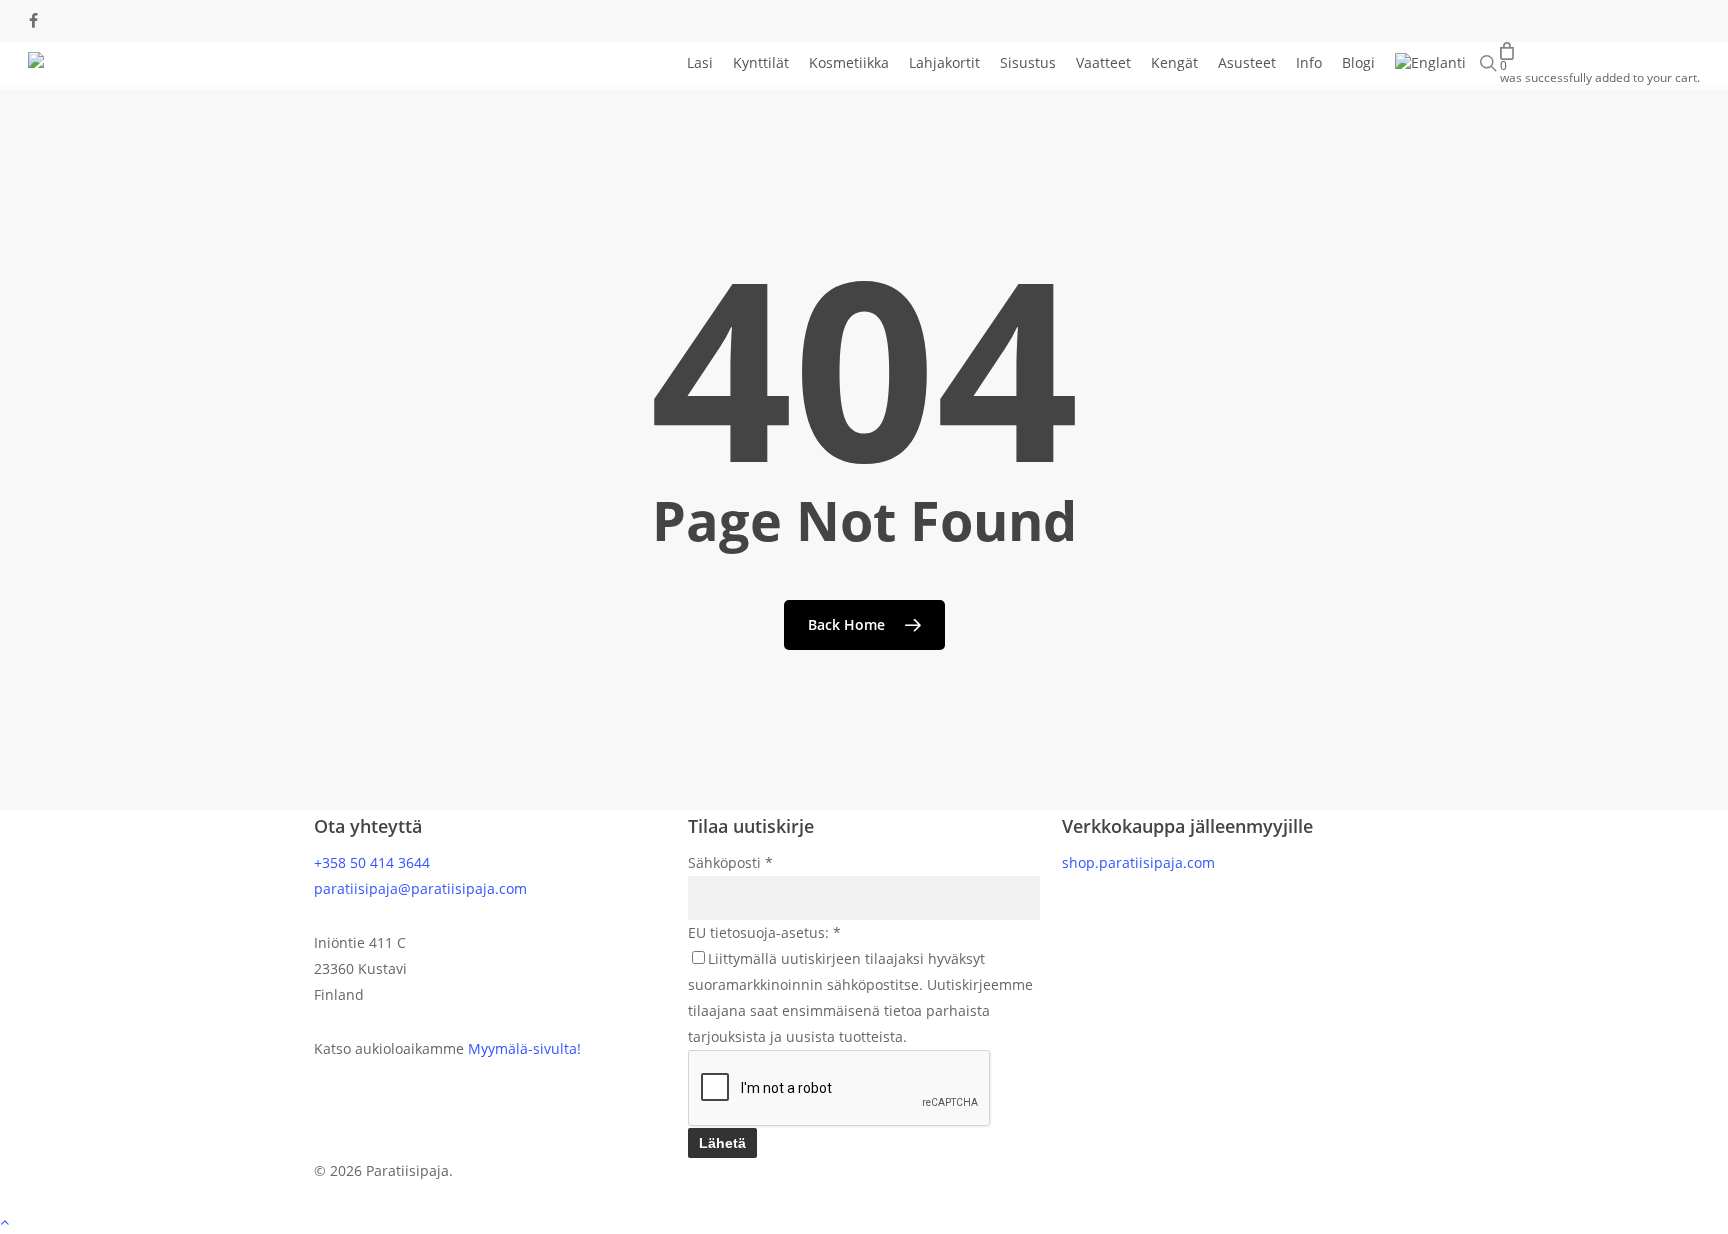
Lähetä (722, 1143)
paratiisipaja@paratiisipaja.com (420, 888)
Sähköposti (730, 862)
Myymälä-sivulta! (524, 1048)
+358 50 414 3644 (372, 862)
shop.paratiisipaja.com (1138, 862)
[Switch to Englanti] (1430, 63)
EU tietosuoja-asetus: (764, 932)
